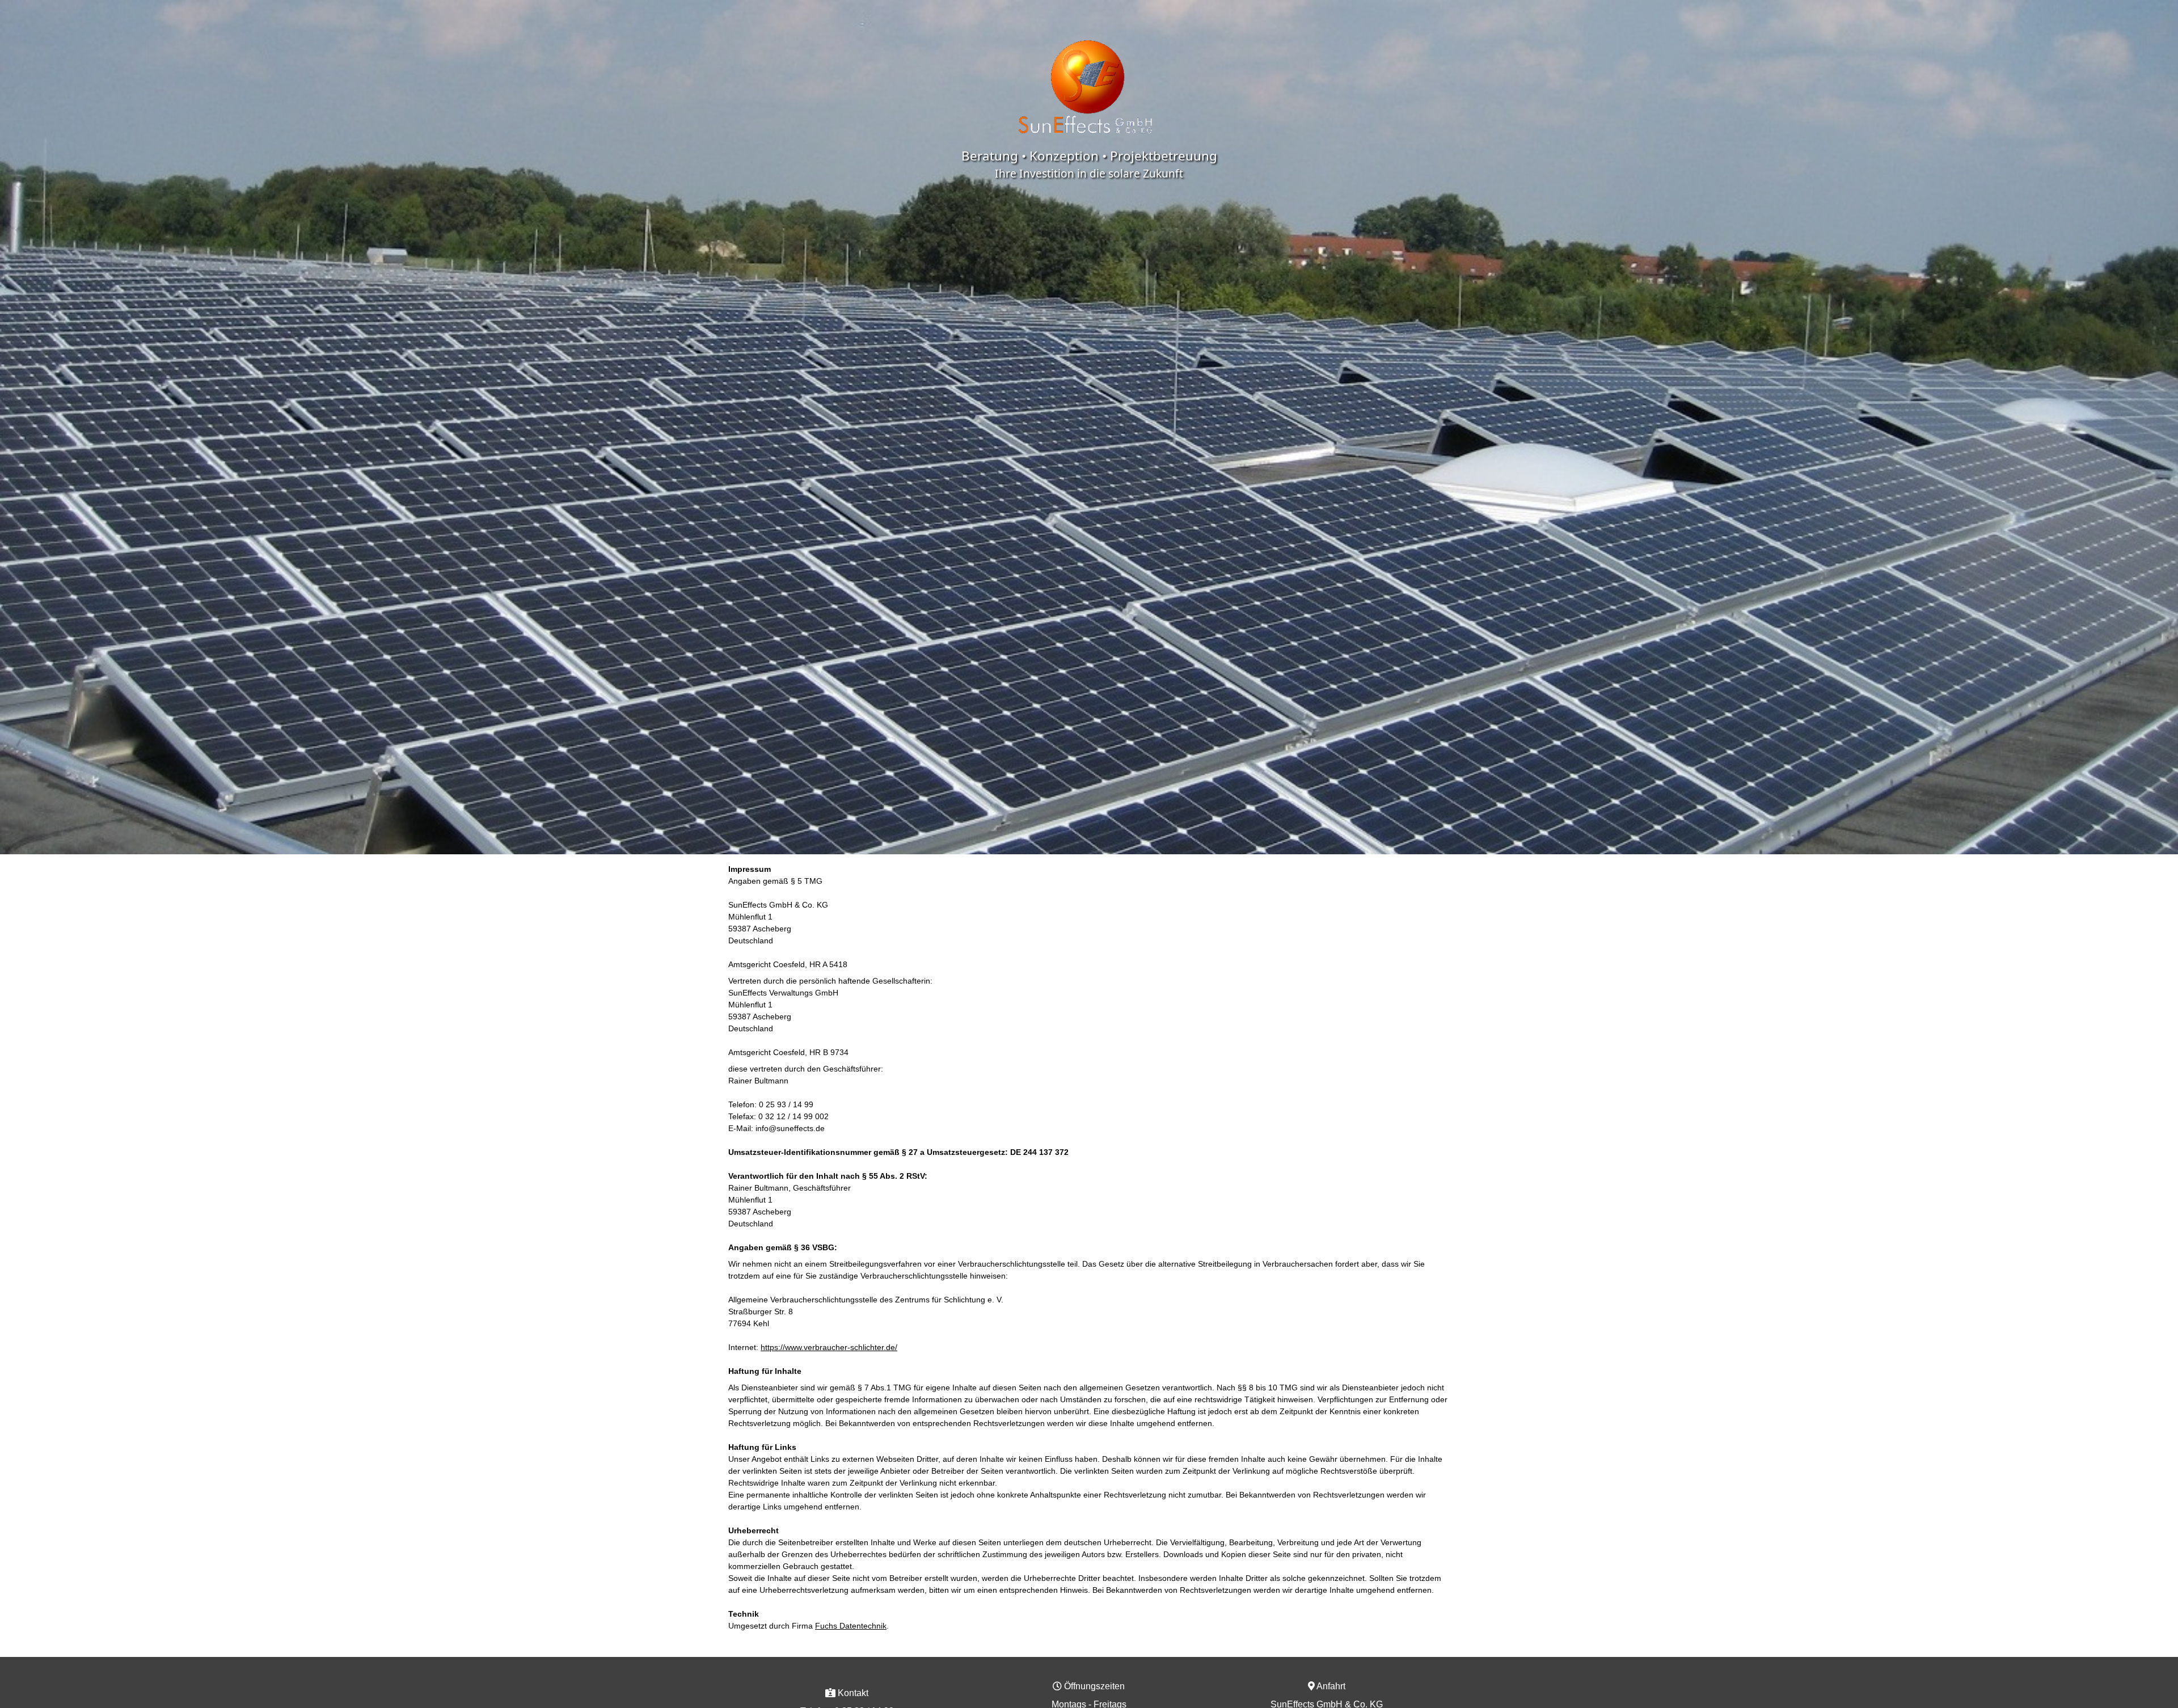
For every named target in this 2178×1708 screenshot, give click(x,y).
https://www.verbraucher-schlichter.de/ (829, 1347)
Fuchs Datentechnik (851, 1626)
